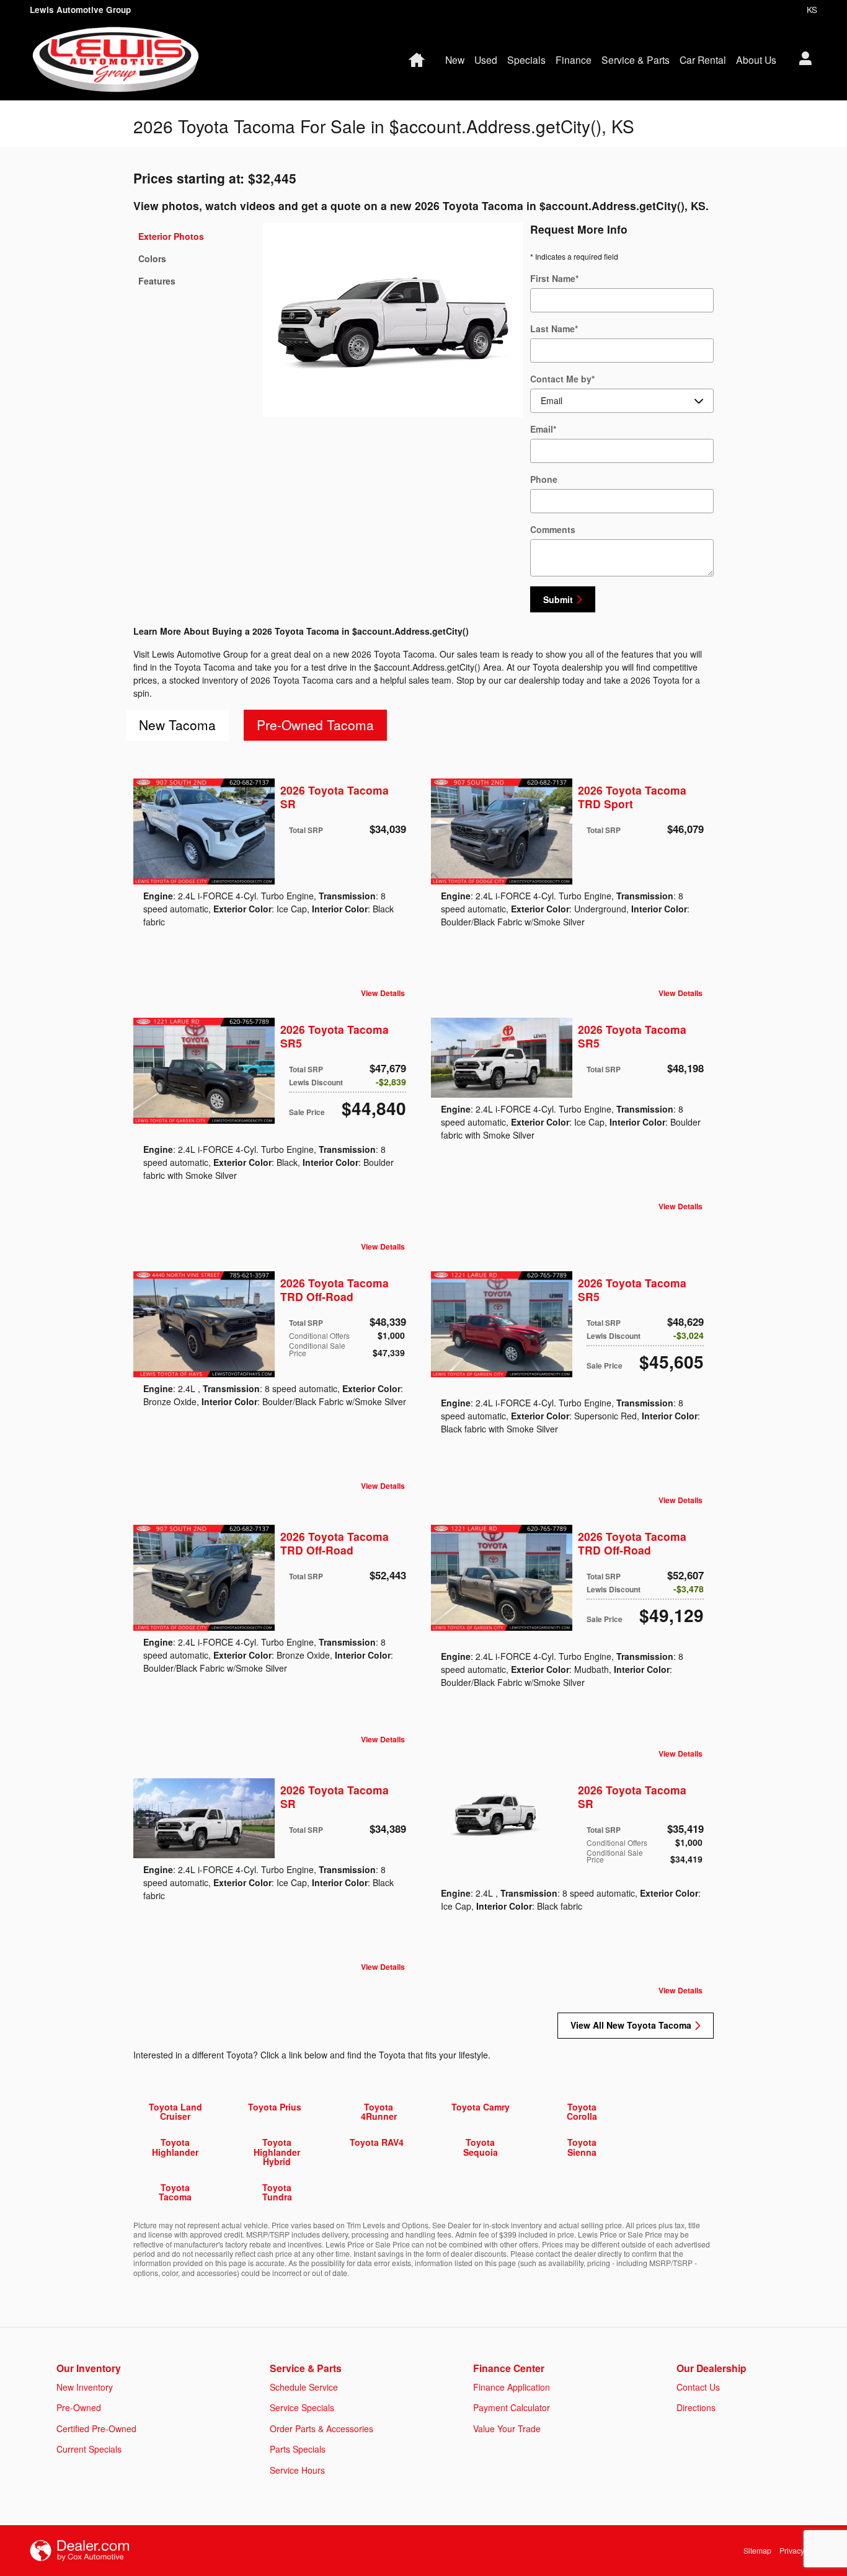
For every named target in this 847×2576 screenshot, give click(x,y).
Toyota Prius (275, 2107)
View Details (383, 994)
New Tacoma (177, 725)
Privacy (792, 2550)
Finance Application (512, 2387)
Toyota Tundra (277, 2192)
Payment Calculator (512, 2407)
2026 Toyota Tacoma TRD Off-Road (335, 1290)
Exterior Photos (171, 236)
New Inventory (85, 2387)
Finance (574, 60)
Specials (526, 60)
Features (157, 281)
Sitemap (757, 2550)
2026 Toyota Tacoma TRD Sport (632, 797)
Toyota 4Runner (379, 2111)
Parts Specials (298, 2449)
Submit (558, 599)
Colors (152, 258)
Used (486, 60)
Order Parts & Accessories (322, 2428)
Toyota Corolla (582, 2111)
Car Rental (703, 60)
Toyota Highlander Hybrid (277, 2152)
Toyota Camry (481, 2107)
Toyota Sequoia (481, 2147)
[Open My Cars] (802, 60)
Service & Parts (636, 60)
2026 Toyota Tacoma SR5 (335, 1036)
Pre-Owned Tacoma (315, 725)
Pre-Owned (79, 2407)
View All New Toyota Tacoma (631, 2025)
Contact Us (698, 2387)
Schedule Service (304, 2387)
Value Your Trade (507, 2428)
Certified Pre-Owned (96, 2428)
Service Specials (302, 2407)
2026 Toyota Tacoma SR (335, 797)
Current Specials (89, 2449)
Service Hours (297, 2470)
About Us (756, 60)
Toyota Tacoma (175, 2192)
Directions (696, 2407)
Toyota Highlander (175, 2147)
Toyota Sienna (582, 2147)
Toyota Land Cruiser (175, 2111)
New (455, 60)
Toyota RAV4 (377, 2142)
